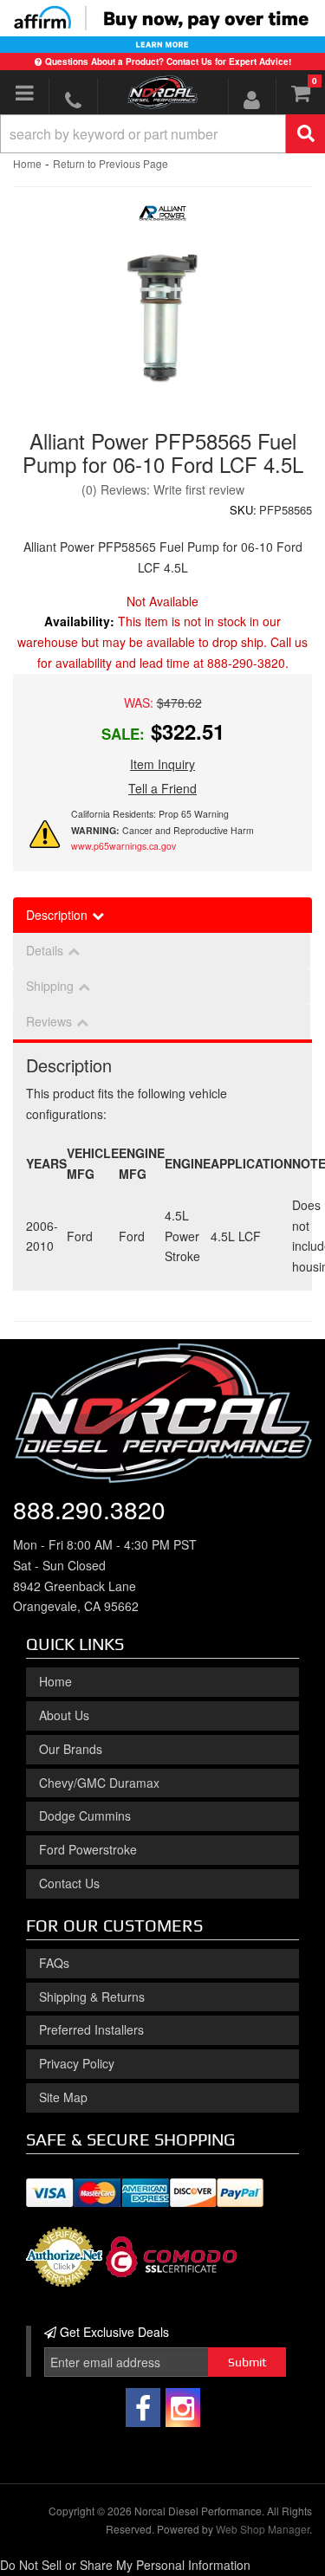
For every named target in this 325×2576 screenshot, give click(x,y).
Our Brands (71, 1749)
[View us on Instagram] (183, 2408)
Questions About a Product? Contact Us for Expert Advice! (168, 61)
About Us (64, 1715)
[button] (162, 134)
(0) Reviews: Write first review (163, 489)
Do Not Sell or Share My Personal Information (125, 2565)
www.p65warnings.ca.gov (123, 846)
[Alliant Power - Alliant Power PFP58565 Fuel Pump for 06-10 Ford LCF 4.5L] (162, 217)
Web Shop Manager (263, 2529)
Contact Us (69, 1883)
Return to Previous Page (110, 163)
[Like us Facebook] (143, 2408)
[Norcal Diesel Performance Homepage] (163, 92)
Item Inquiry (162, 764)
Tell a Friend (162, 788)
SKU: (243, 510)
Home (27, 163)
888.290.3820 (89, 1509)
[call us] (73, 100)
